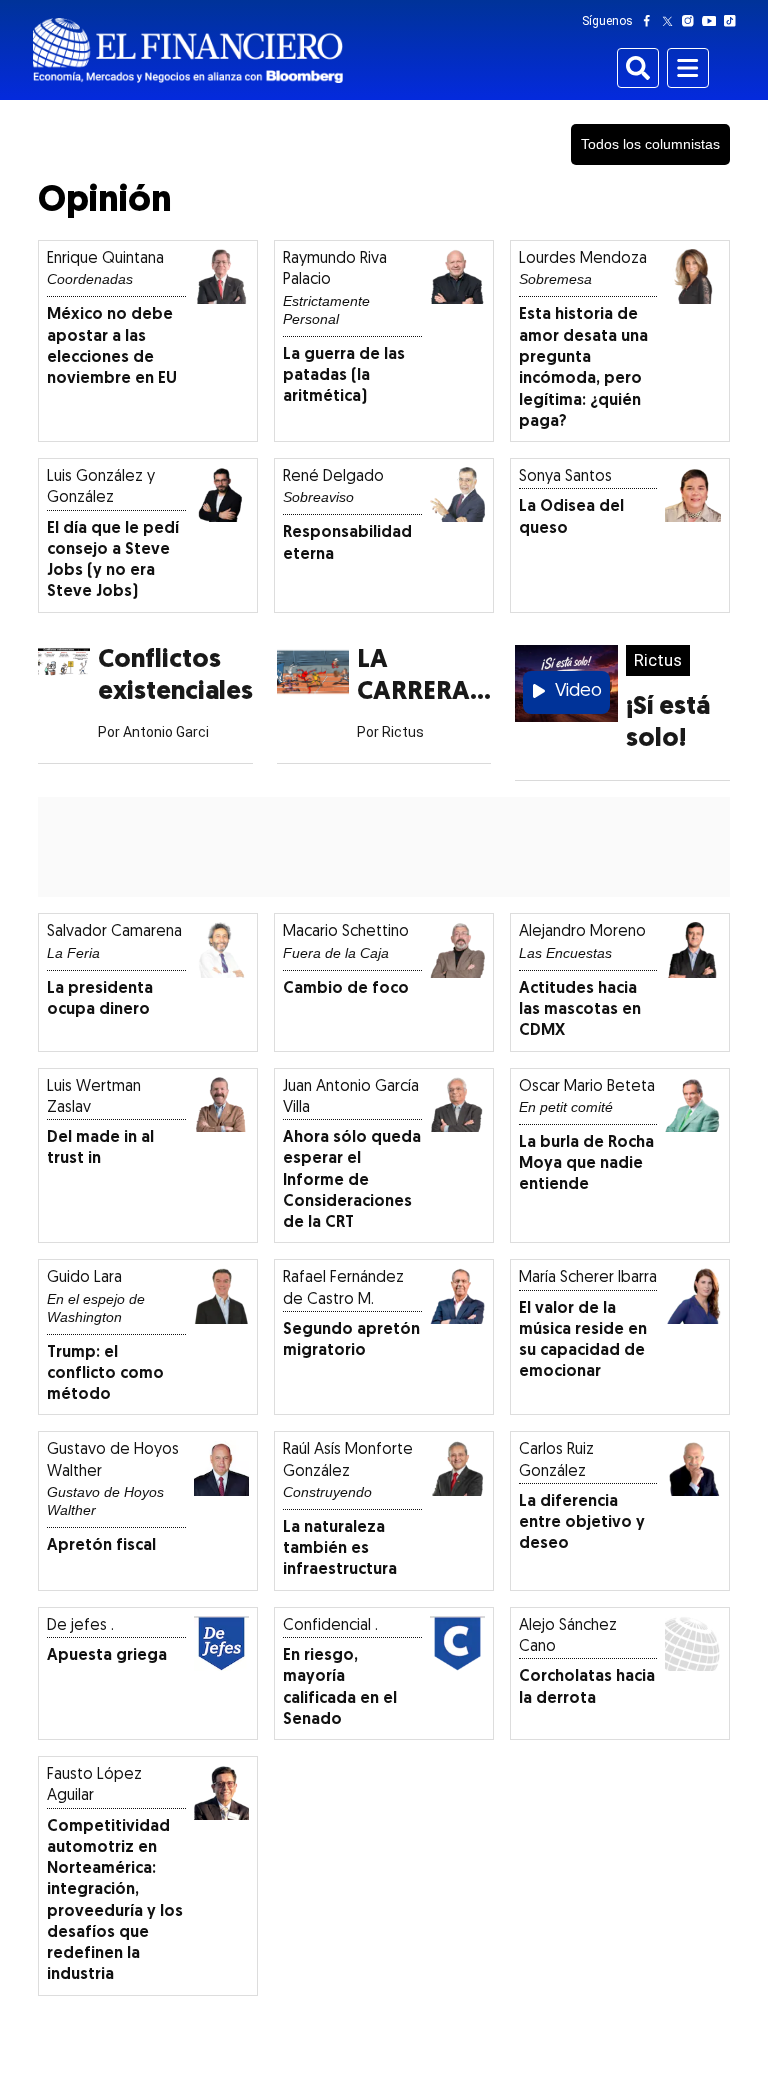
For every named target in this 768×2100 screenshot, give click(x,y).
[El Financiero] (188, 50)
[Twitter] (671, 21)
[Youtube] (713, 21)
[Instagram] (692, 21)
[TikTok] (734, 21)
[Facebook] (651, 21)
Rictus (658, 660)
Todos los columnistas (650, 144)
